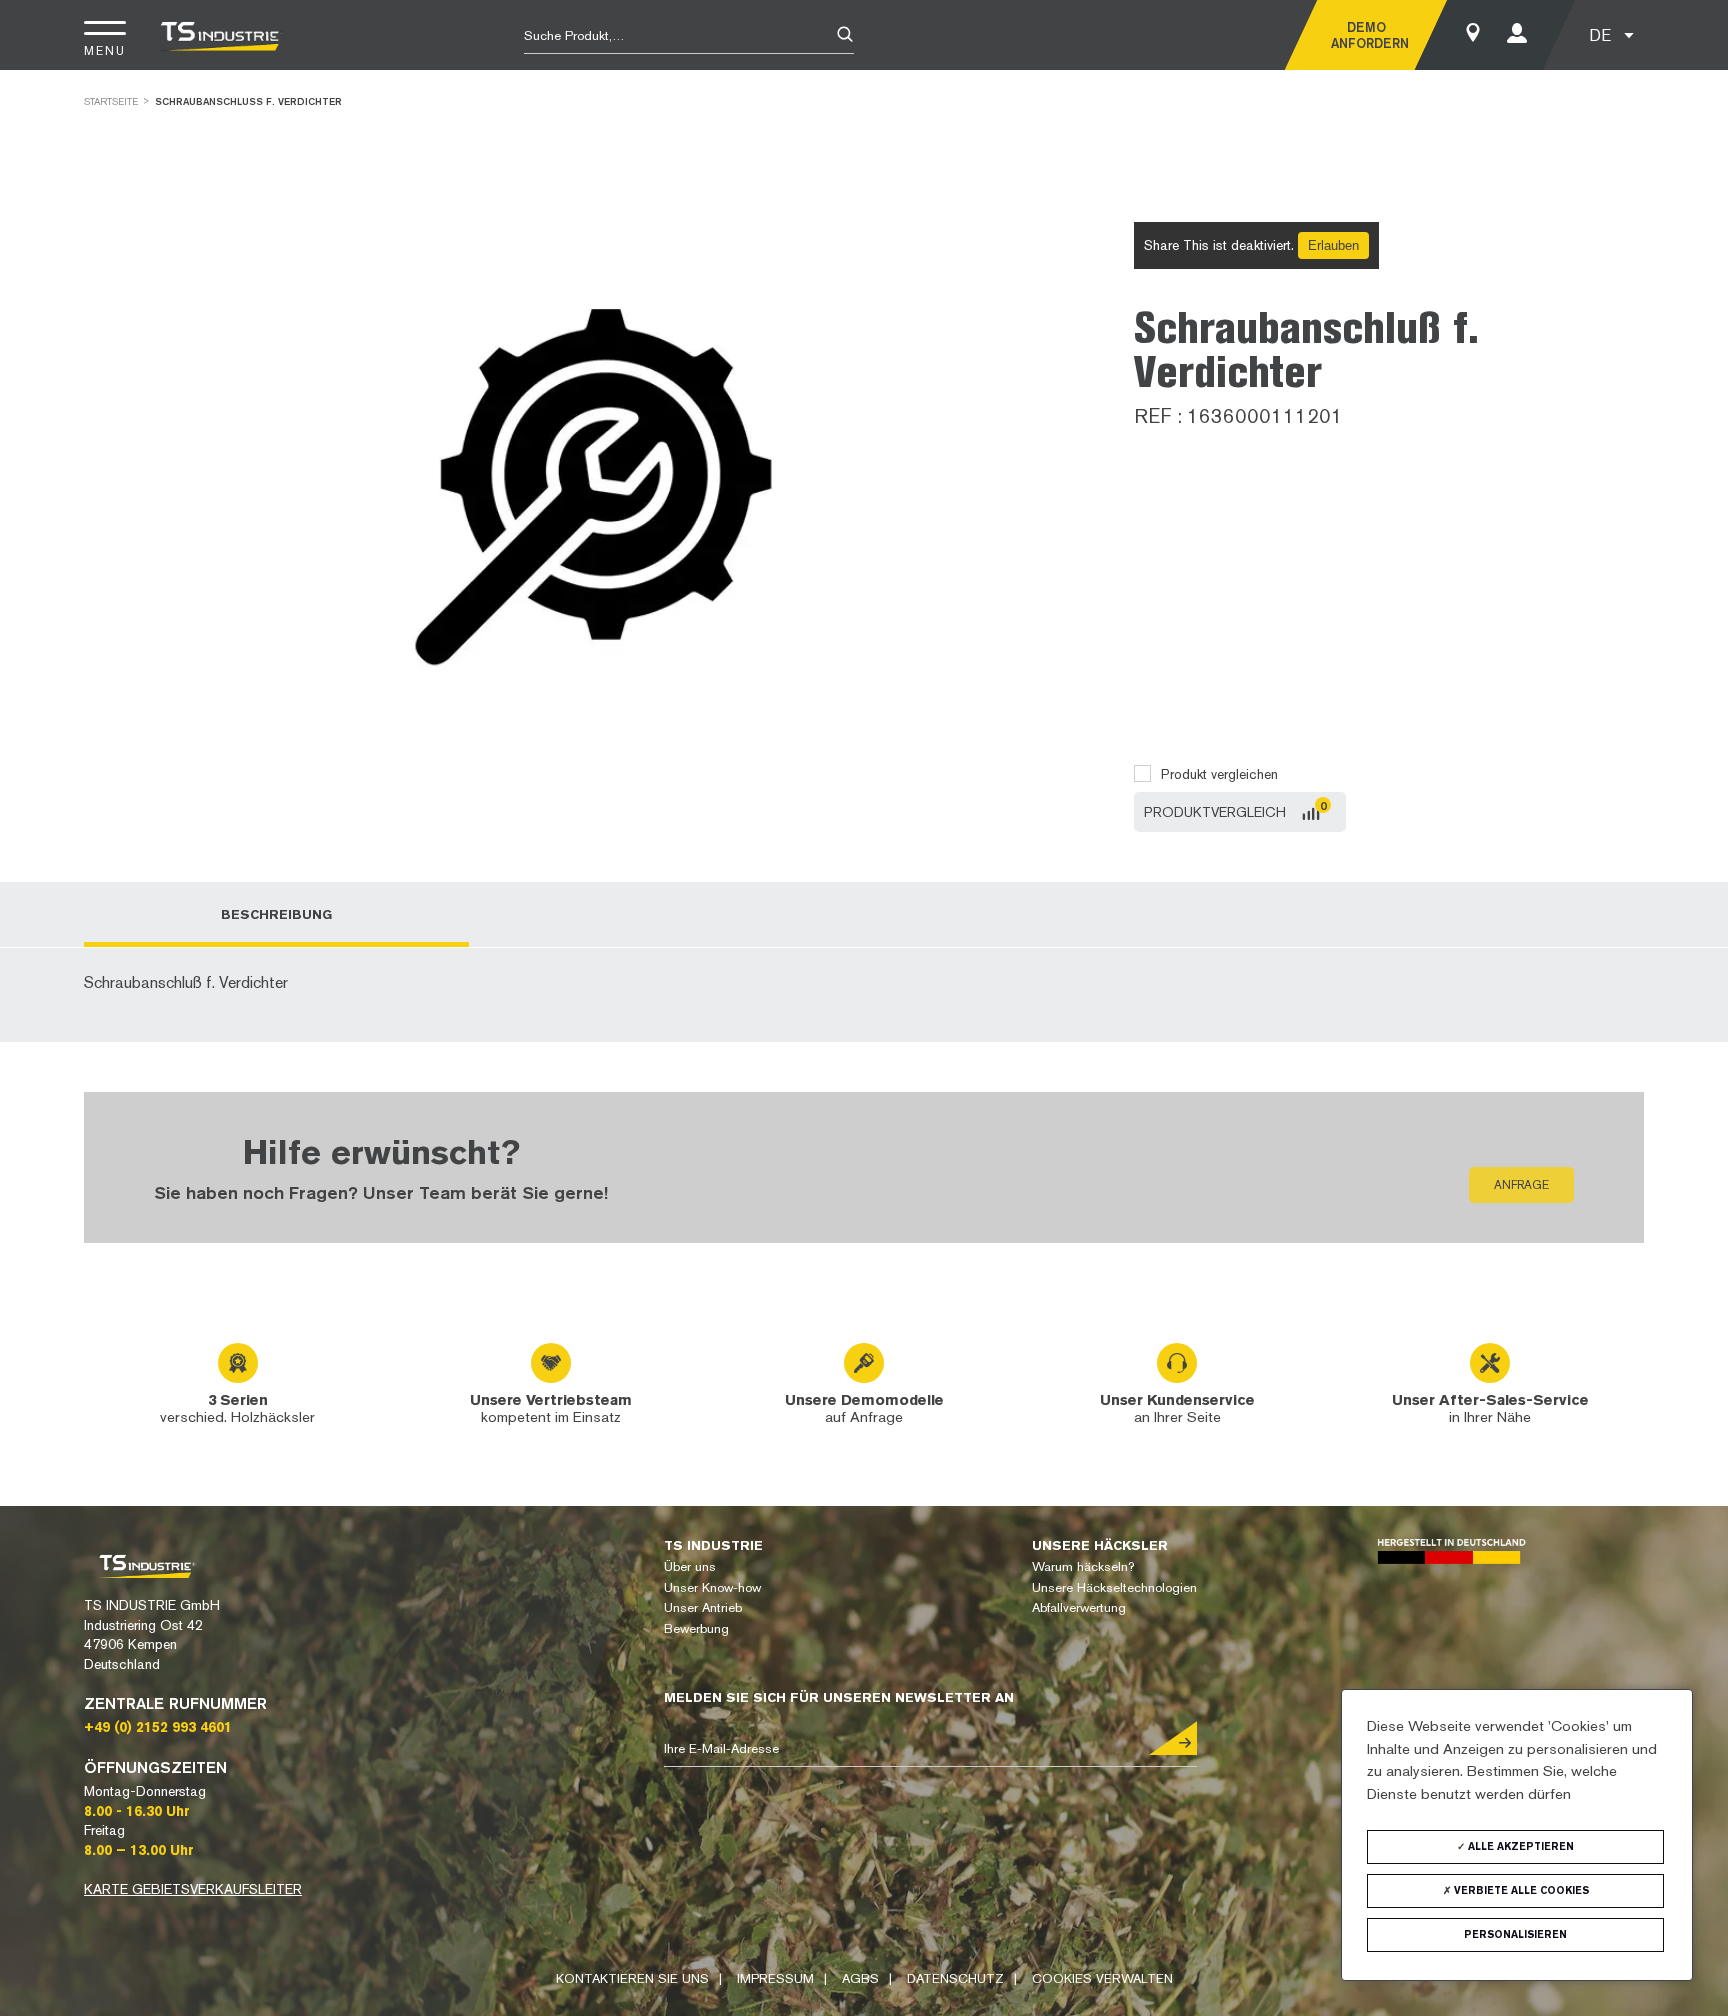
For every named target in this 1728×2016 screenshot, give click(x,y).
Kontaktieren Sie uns (632, 1978)
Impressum (775, 1978)
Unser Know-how (712, 1587)
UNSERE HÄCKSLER (1100, 1545)
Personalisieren (1515, 1934)
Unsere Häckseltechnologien (1114, 1587)
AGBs (860, 1978)
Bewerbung (696, 1628)
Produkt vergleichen (1219, 774)
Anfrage (1521, 1185)
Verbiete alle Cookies (1520, 1890)
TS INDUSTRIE (713, 1545)
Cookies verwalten (1102, 1978)
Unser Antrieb (703, 1607)
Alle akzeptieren (1519, 1846)
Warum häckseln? (1083, 1566)
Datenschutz (955, 1978)
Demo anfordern (1366, 35)
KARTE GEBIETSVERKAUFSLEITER (193, 1889)
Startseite (111, 101)
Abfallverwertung (1079, 1607)
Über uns (690, 1566)
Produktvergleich (1215, 812)
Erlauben (1333, 245)
